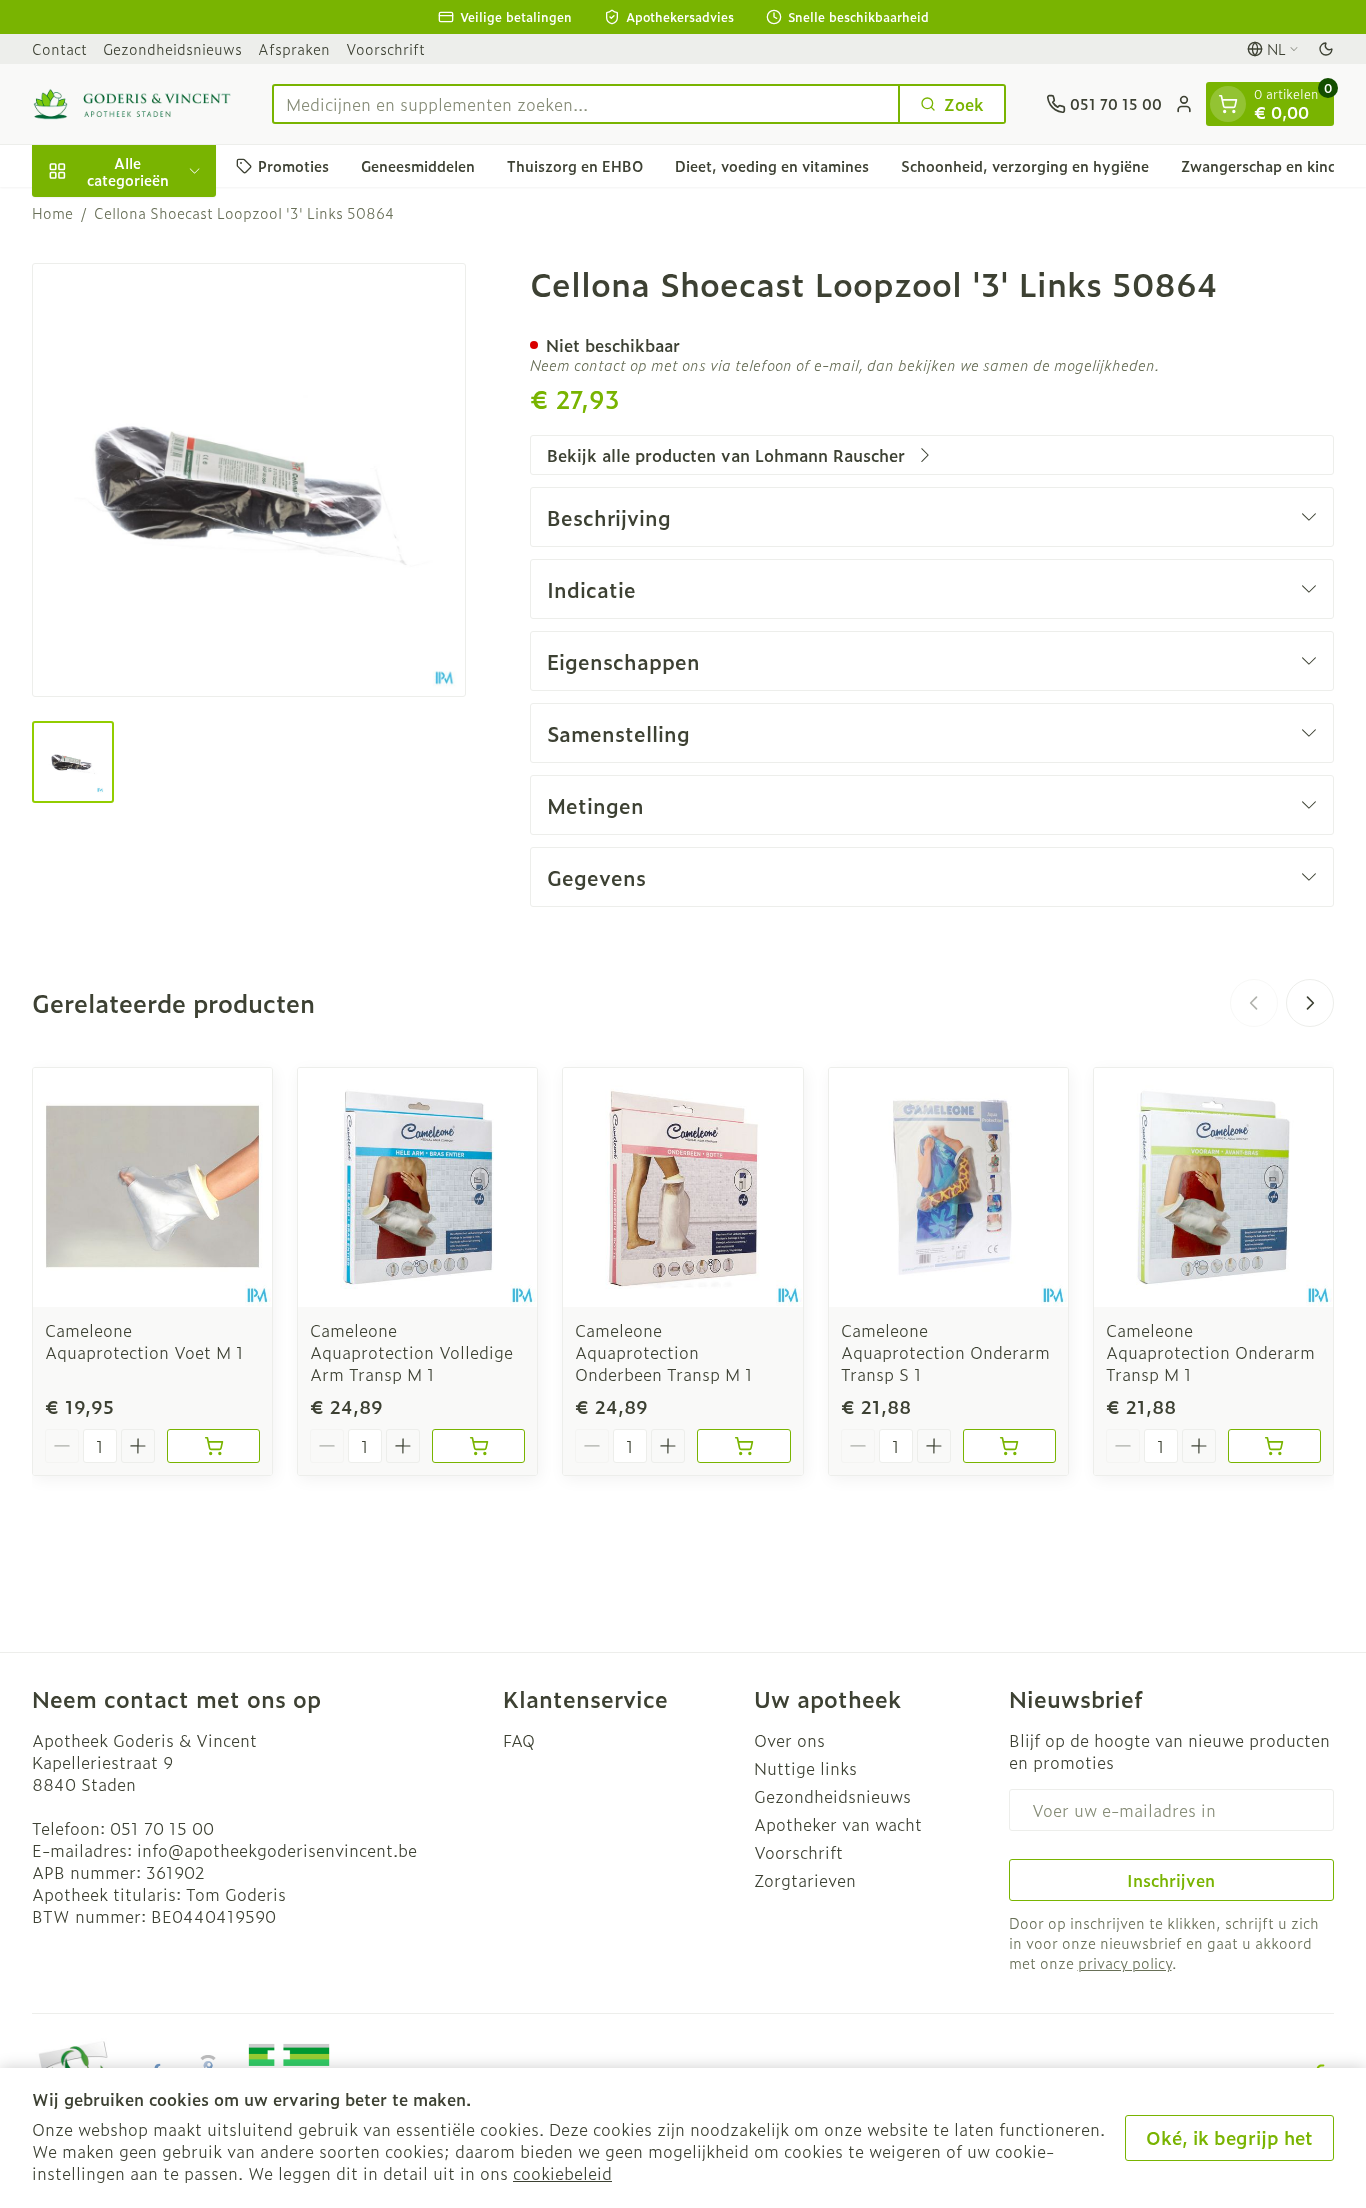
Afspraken (294, 48)
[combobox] (586, 104)
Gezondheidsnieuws (172, 48)
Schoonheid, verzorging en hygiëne (1025, 165)
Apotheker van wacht (838, 1824)
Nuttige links (805, 1768)
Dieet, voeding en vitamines (772, 165)
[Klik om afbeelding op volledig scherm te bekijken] (249, 480)
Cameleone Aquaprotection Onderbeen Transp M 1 (664, 1352)
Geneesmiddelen (418, 165)
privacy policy (1125, 1962)
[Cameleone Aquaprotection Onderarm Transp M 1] (1213, 1187)
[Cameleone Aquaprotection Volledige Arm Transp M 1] (417, 1187)
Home (52, 213)
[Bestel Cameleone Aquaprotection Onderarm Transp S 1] (1009, 1446)
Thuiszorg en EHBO (575, 165)
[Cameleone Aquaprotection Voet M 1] (152, 1187)
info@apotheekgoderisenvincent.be (277, 1850)
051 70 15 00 (162, 1828)
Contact (59, 48)
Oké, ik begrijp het (1229, 2137)
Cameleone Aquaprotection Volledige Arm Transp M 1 (411, 1352)
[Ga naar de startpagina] (132, 104)
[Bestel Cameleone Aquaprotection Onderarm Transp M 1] (1274, 1446)
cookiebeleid (562, 2173)
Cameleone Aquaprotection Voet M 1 (144, 1341)
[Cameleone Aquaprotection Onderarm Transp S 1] (948, 1187)
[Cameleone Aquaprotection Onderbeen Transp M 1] (682, 1187)
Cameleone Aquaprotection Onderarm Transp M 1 (1210, 1352)
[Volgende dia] (1310, 1003)
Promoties (293, 165)
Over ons (789, 1740)
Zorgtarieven (805, 1880)
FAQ (519, 1740)
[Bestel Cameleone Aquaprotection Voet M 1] (213, 1446)
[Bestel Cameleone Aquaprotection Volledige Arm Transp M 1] (478, 1446)
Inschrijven (1171, 1880)
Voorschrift (385, 48)
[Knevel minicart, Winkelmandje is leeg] (1228, 104)
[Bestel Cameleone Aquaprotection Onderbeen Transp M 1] (743, 1446)
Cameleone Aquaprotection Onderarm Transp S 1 (945, 1352)
